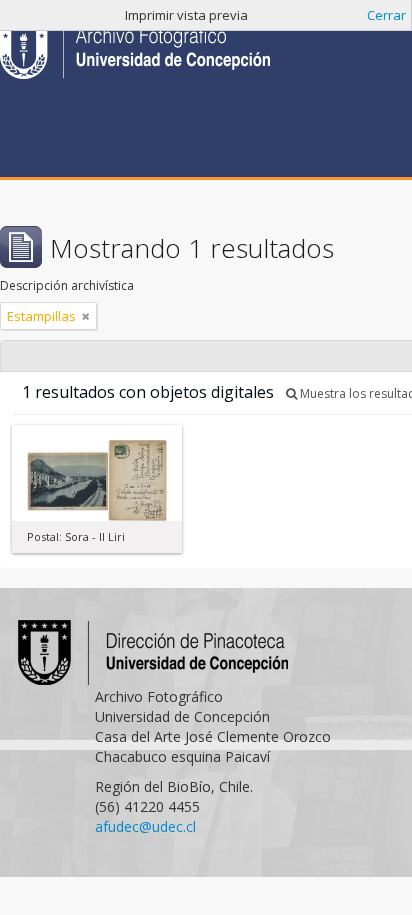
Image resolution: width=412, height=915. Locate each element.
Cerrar (386, 15)
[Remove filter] (86, 316)
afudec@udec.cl (145, 826)
